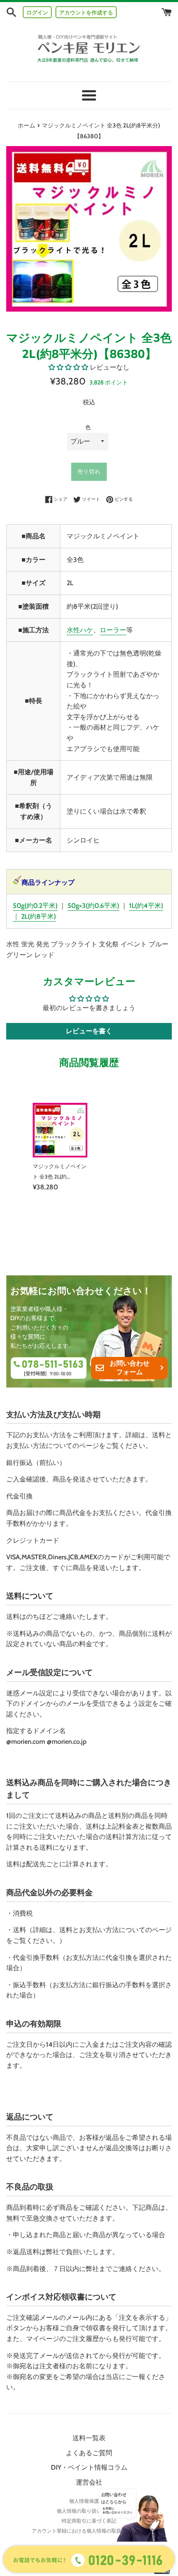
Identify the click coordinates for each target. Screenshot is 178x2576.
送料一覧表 (89, 2438)
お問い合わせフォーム (130, 1368)
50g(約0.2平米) (35, 906)
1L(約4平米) (146, 906)
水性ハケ (80, 630)
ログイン (37, 12)
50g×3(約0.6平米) (93, 906)
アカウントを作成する (86, 12)
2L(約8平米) (38, 916)
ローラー (113, 630)
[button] (68, 367)
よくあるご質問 (89, 2453)
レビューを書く (89, 1031)
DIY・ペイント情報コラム (89, 2467)
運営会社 (89, 2482)
